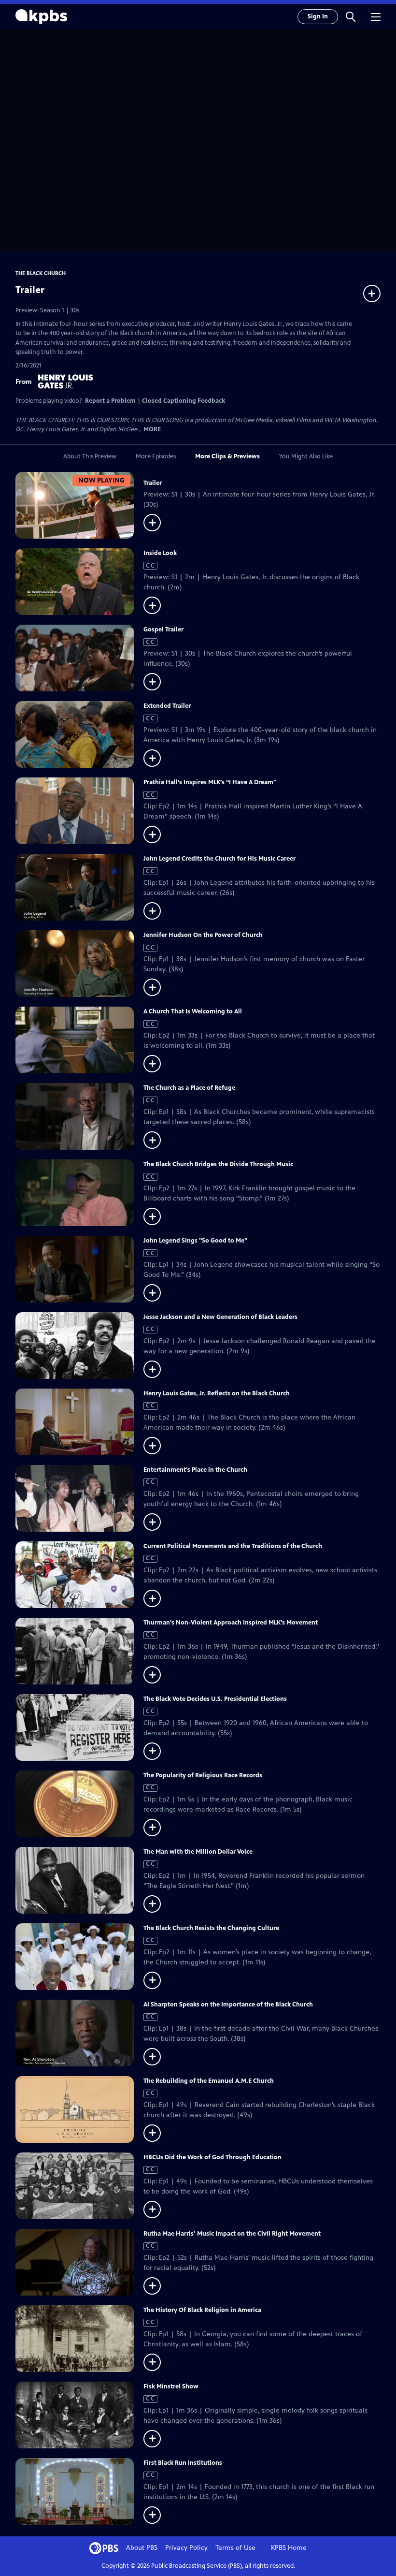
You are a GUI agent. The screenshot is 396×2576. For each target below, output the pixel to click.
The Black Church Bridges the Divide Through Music (218, 1164)
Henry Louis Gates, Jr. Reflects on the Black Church (217, 1393)
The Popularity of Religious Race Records (203, 1775)
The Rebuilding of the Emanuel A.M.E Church (209, 2081)
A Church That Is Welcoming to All (193, 1011)
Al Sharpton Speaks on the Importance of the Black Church (228, 2005)
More (152, 430)
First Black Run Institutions (183, 2463)
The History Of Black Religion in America (202, 2310)
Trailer (153, 483)
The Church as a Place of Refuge (189, 1088)
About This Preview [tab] (90, 456)
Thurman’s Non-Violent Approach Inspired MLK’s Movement (231, 1623)
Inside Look (160, 553)
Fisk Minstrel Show (171, 2386)
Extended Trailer (167, 706)
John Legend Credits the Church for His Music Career (219, 859)
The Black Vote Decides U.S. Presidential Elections (215, 1699)
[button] (351, 16)
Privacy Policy (186, 2548)
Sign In (318, 16)
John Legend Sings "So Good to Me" (195, 1241)
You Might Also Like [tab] (306, 456)
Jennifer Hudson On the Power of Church (203, 935)
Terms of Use (235, 2548)
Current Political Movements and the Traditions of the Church (233, 1546)
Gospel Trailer (163, 629)
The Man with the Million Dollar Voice (198, 1852)
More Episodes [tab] (156, 456)
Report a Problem (110, 401)
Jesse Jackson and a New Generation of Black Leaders (220, 1317)
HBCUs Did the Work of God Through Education (212, 2157)
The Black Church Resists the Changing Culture (211, 1928)
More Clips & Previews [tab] (227, 456)
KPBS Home (289, 2548)
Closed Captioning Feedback (184, 401)
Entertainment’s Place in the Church (195, 1470)
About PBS (142, 2548)
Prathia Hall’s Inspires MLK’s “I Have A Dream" (210, 782)
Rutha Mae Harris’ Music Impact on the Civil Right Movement (232, 2234)
